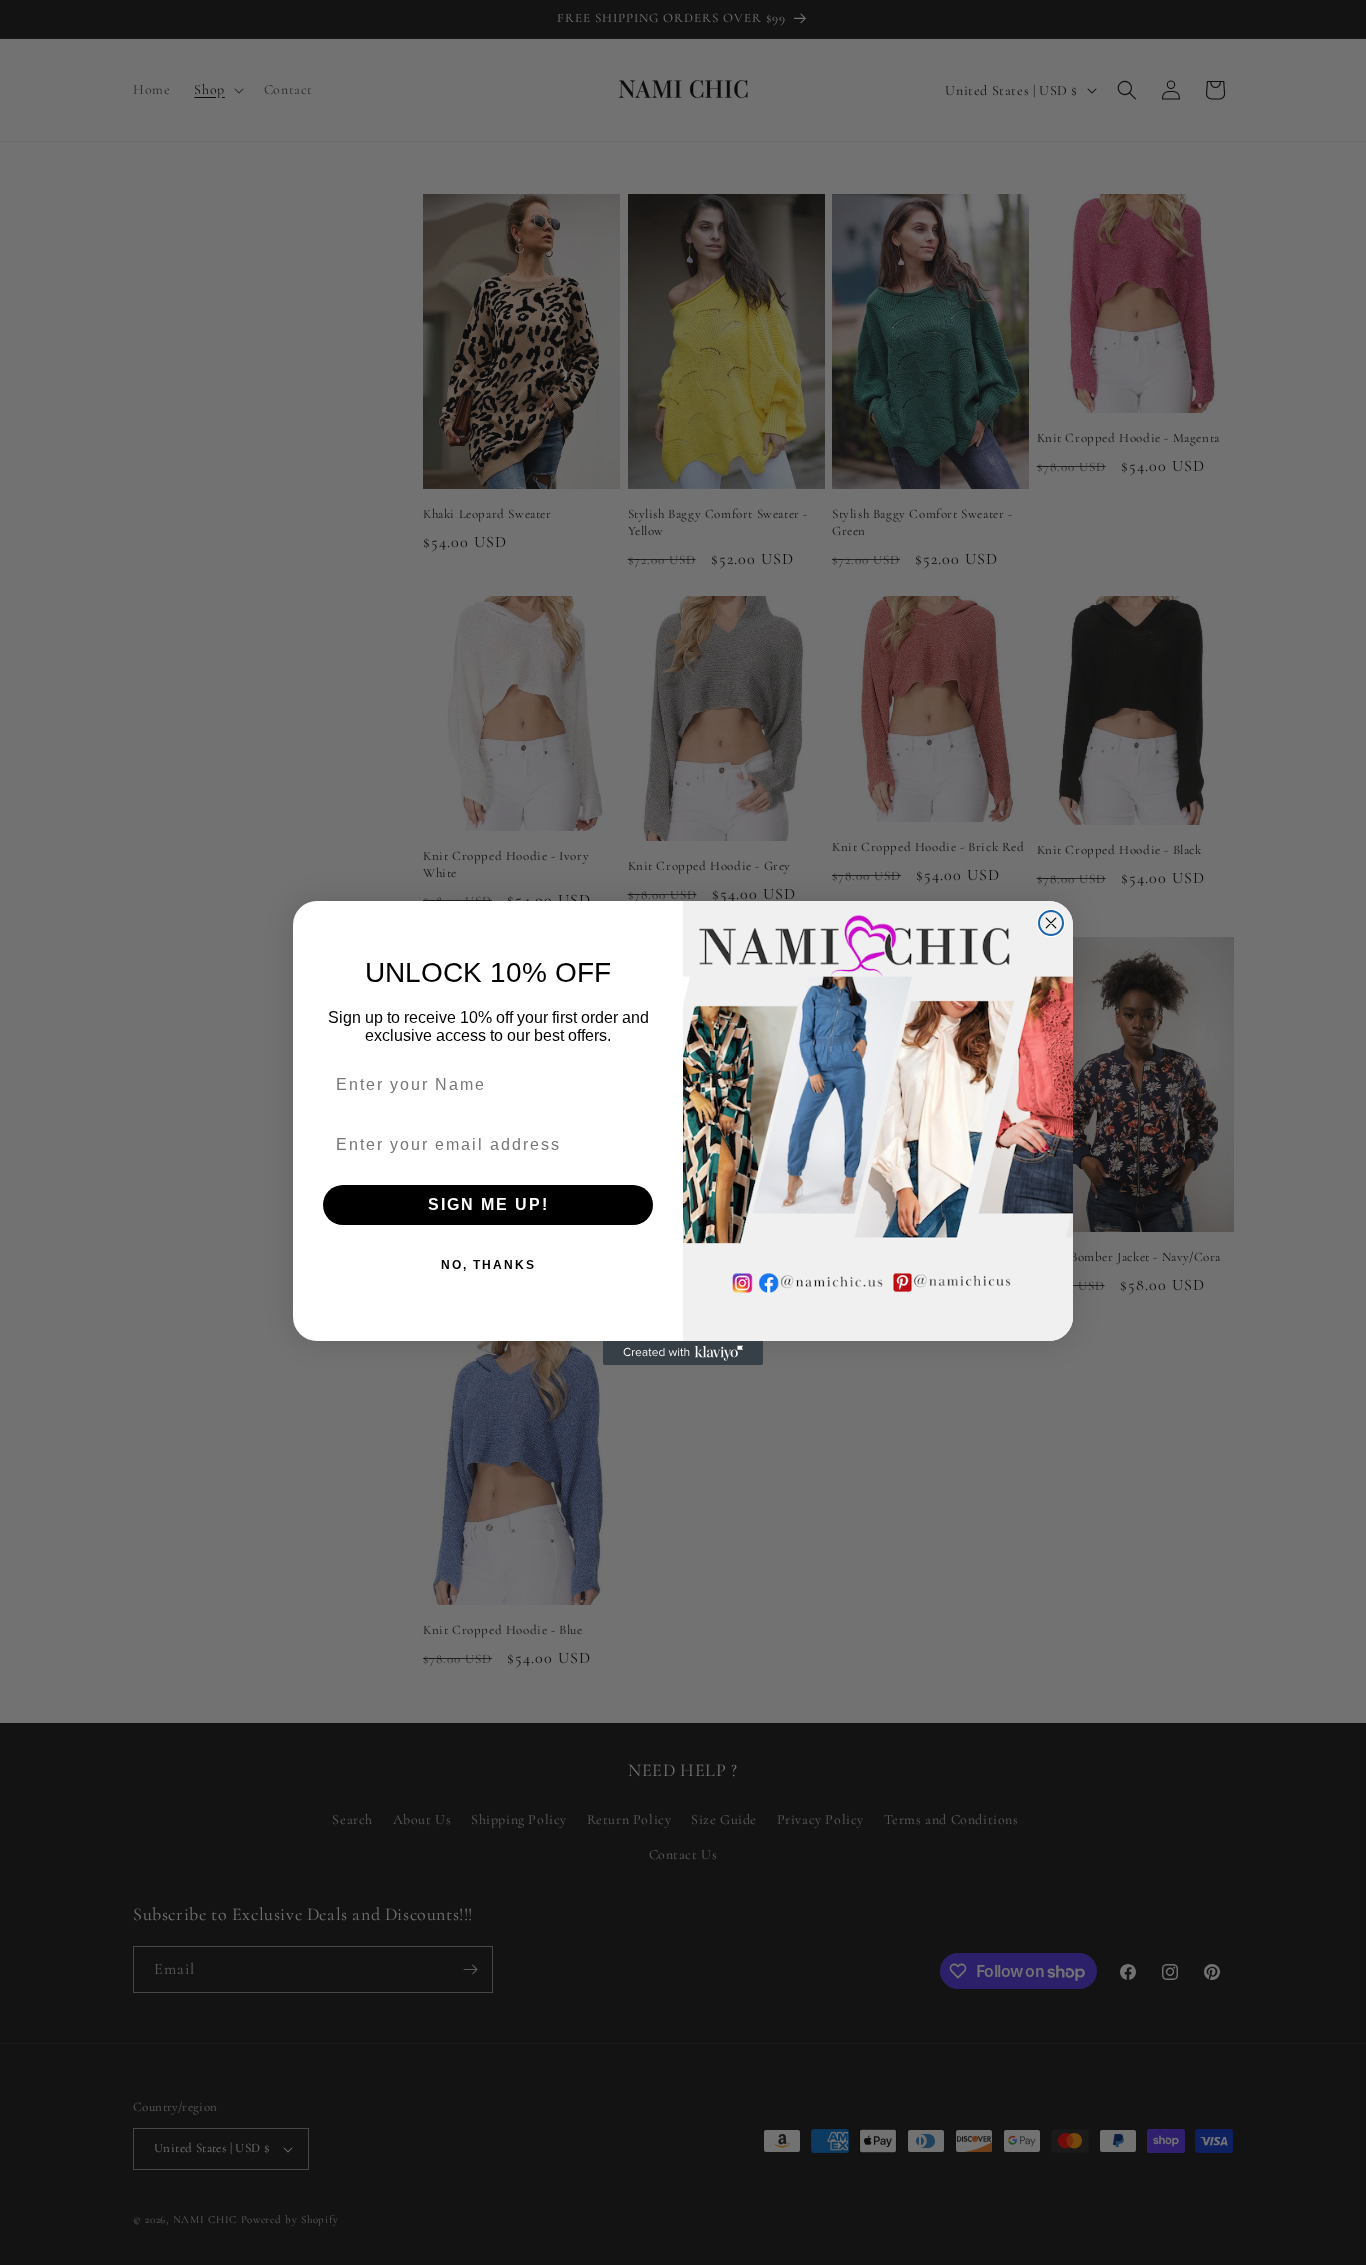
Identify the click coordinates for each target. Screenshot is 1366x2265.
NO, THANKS (488, 1265)
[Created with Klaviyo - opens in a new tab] (683, 1353)
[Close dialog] (1051, 923)
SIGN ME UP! (488, 1204)
